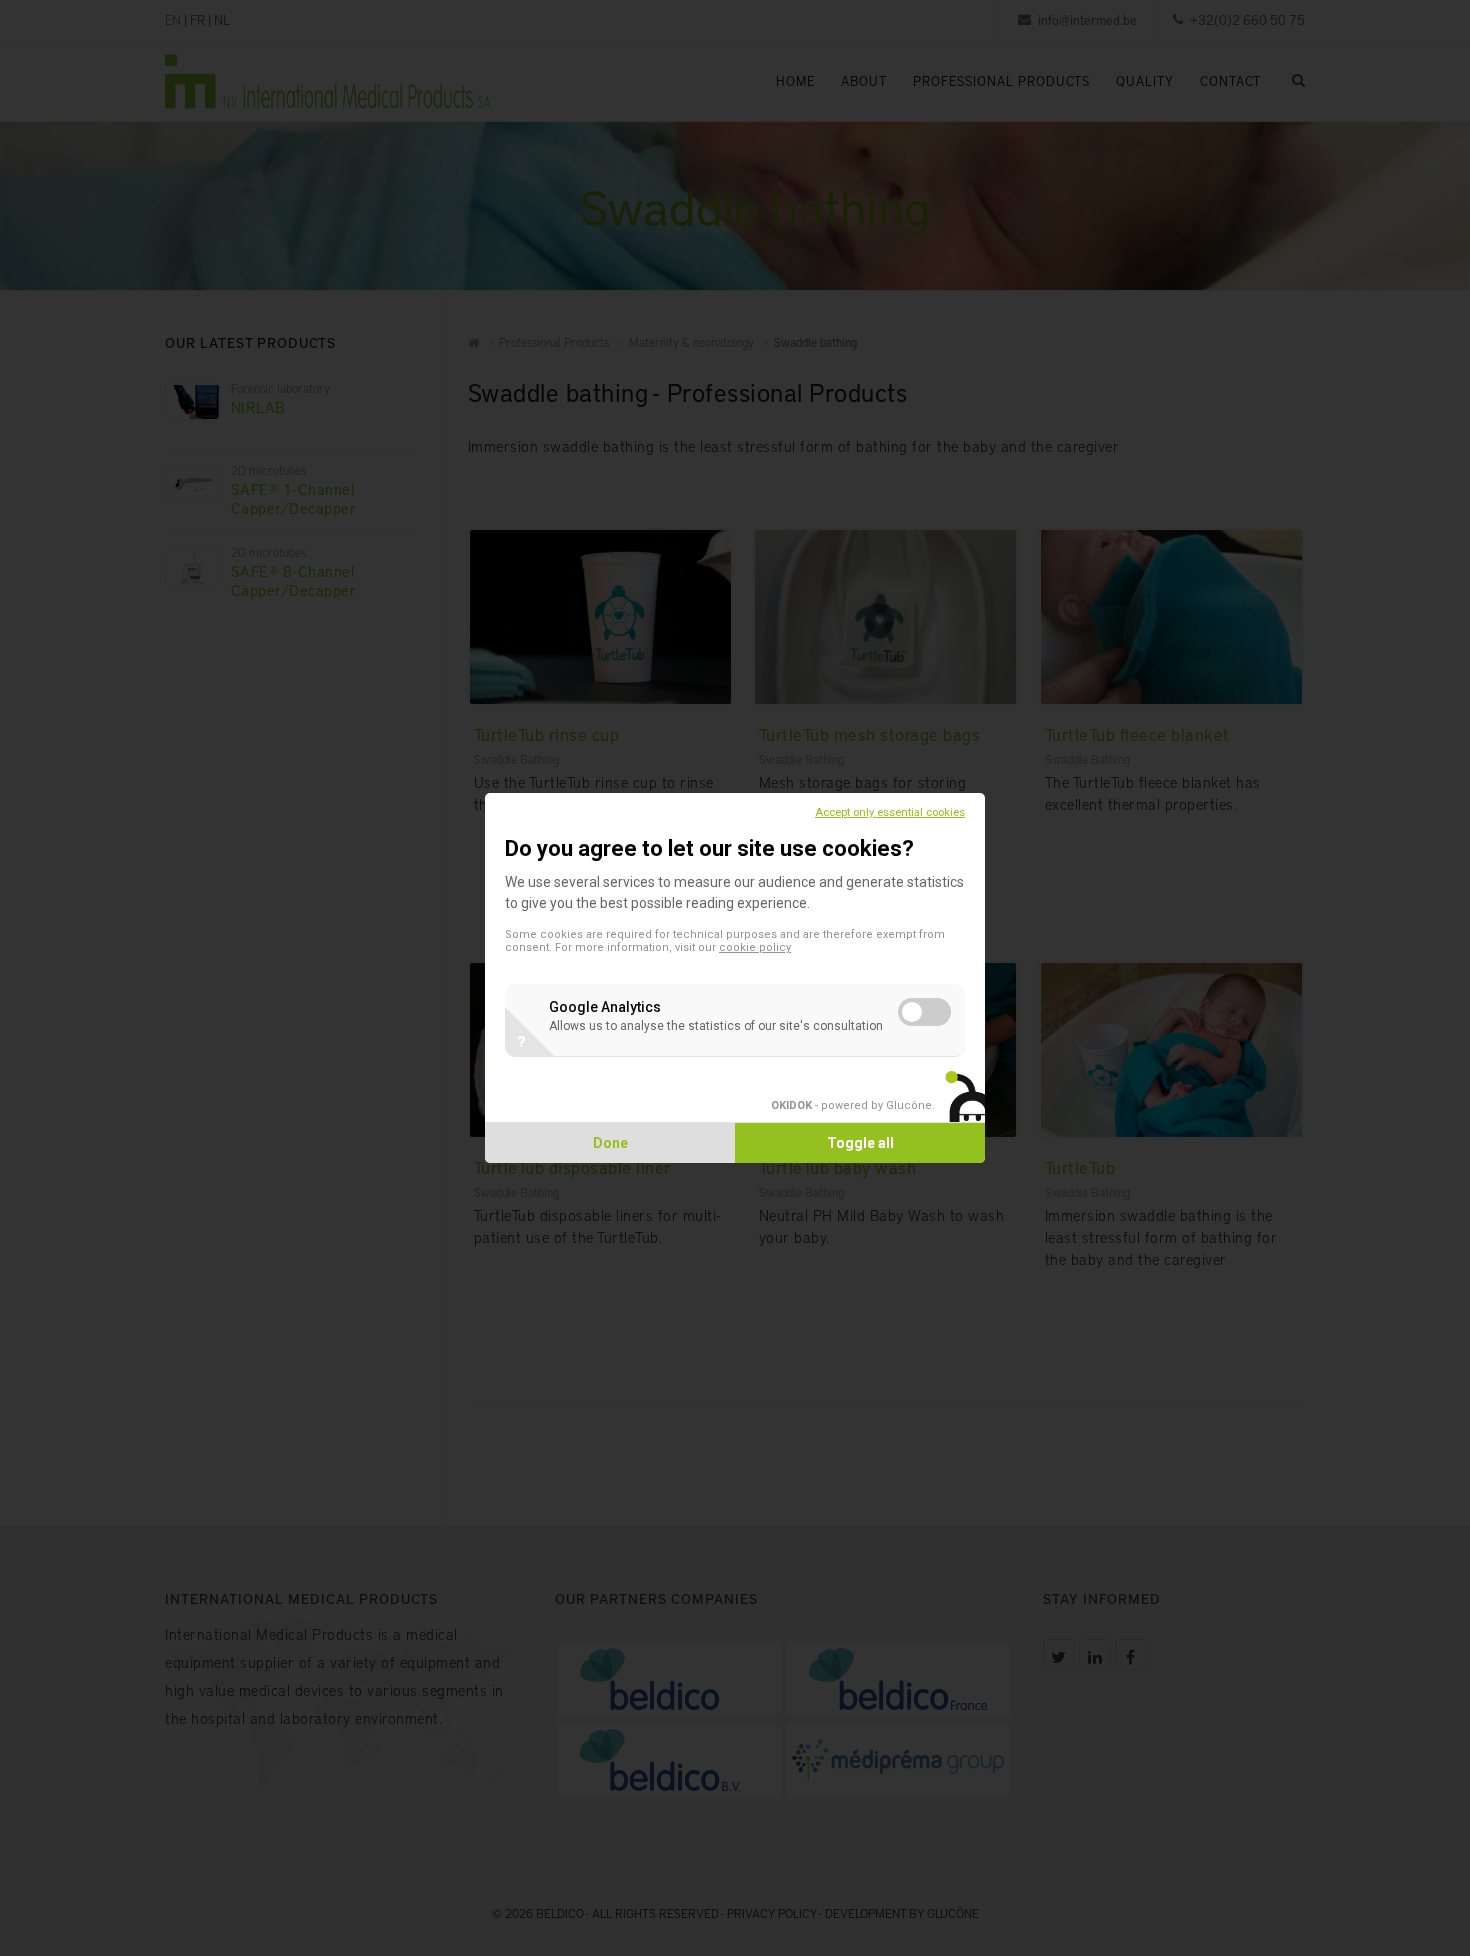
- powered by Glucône (851, 1105)
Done (610, 1143)
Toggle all (860, 1143)
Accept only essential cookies (890, 812)
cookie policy (755, 947)
